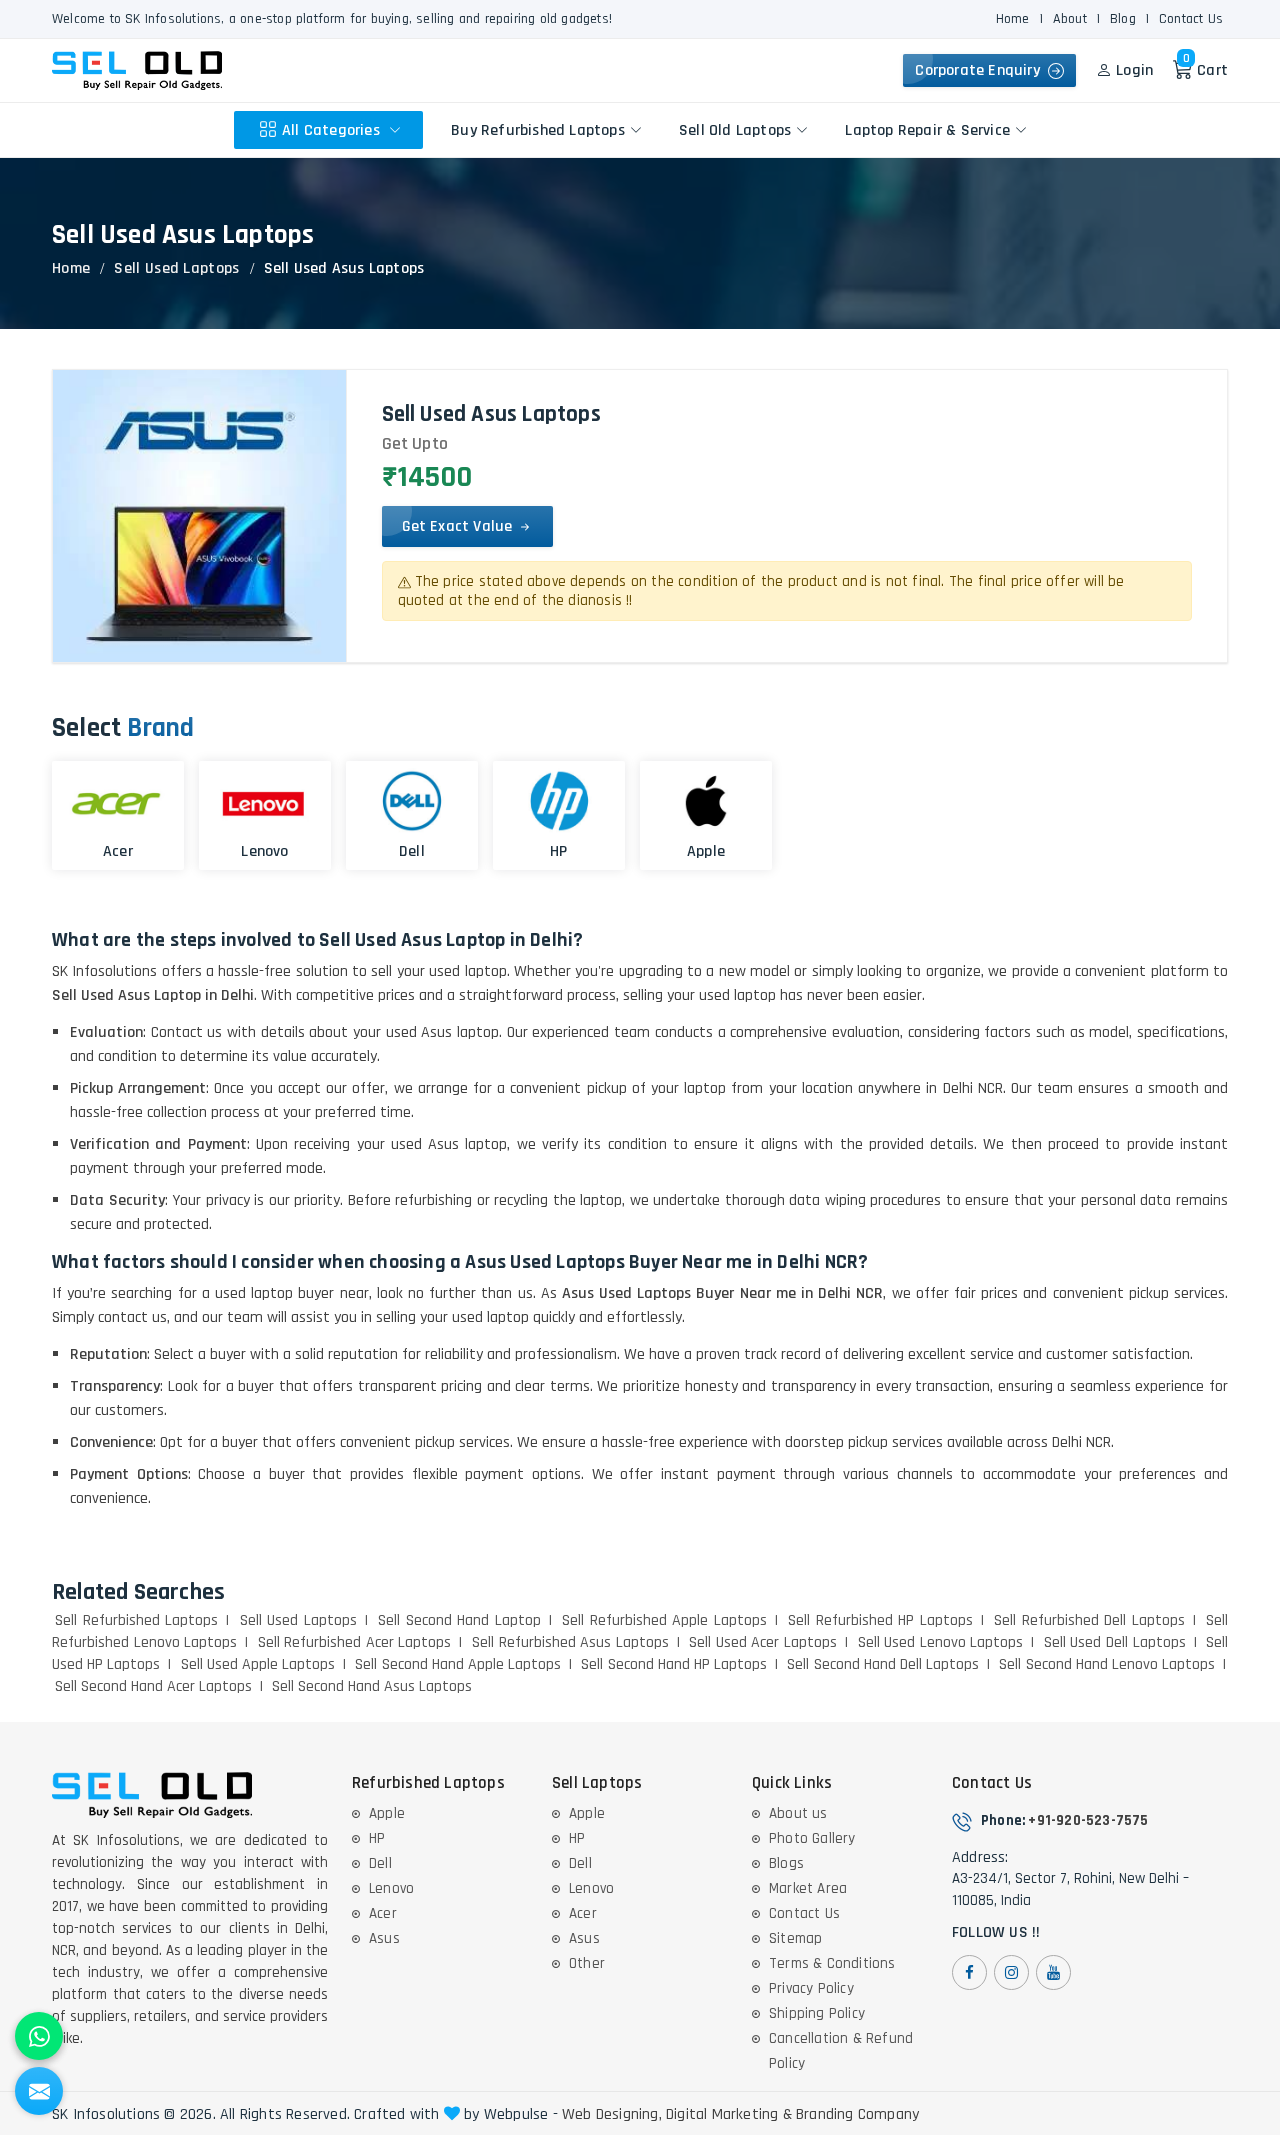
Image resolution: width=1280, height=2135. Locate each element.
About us (798, 1813)
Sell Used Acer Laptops (763, 1642)
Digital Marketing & (729, 2115)
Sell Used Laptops (176, 268)
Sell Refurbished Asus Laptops (570, 1642)
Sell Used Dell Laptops (1115, 1642)
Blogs (786, 1863)
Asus (384, 1938)
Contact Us (1191, 19)
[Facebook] (969, 1972)
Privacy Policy (811, 1988)
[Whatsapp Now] (39, 2036)
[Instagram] (1011, 1972)
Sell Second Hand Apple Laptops (458, 1664)
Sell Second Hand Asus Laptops (372, 1686)
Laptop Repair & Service (927, 129)
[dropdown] (395, 130)
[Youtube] (1053, 1972)
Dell (380, 1863)
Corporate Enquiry (981, 70)
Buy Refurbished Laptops (538, 129)
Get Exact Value (459, 526)
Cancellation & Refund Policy (841, 2051)
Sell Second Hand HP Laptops (674, 1664)
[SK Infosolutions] (137, 70)
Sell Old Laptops (735, 129)
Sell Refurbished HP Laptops (880, 1620)
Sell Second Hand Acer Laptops (153, 1686)
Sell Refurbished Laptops (136, 1620)
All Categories (333, 129)
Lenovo (391, 1888)
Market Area (808, 1888)
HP (377, 1838)
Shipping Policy (817, 2013)
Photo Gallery (812, 1838)
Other (587, 1963)
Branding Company (857, 2115)
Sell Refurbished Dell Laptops (1089, 1620)
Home (1013, 19)
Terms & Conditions (832, 1963)
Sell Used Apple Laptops (258, 1664)
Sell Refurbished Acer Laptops (355, 1642)
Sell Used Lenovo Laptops (941, 1642)
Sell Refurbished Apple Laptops (664, 1620)
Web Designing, (612, 2115)
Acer (383, 1913)
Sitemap (795, 1938)
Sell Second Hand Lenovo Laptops (1107, 1664)
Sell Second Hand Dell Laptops (883, 1664)
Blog (1123, 19)
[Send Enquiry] (39, 2091)
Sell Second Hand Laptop (459, 1620)
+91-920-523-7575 (1088, 1820)
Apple (387, 1813)
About (1070, 19)
